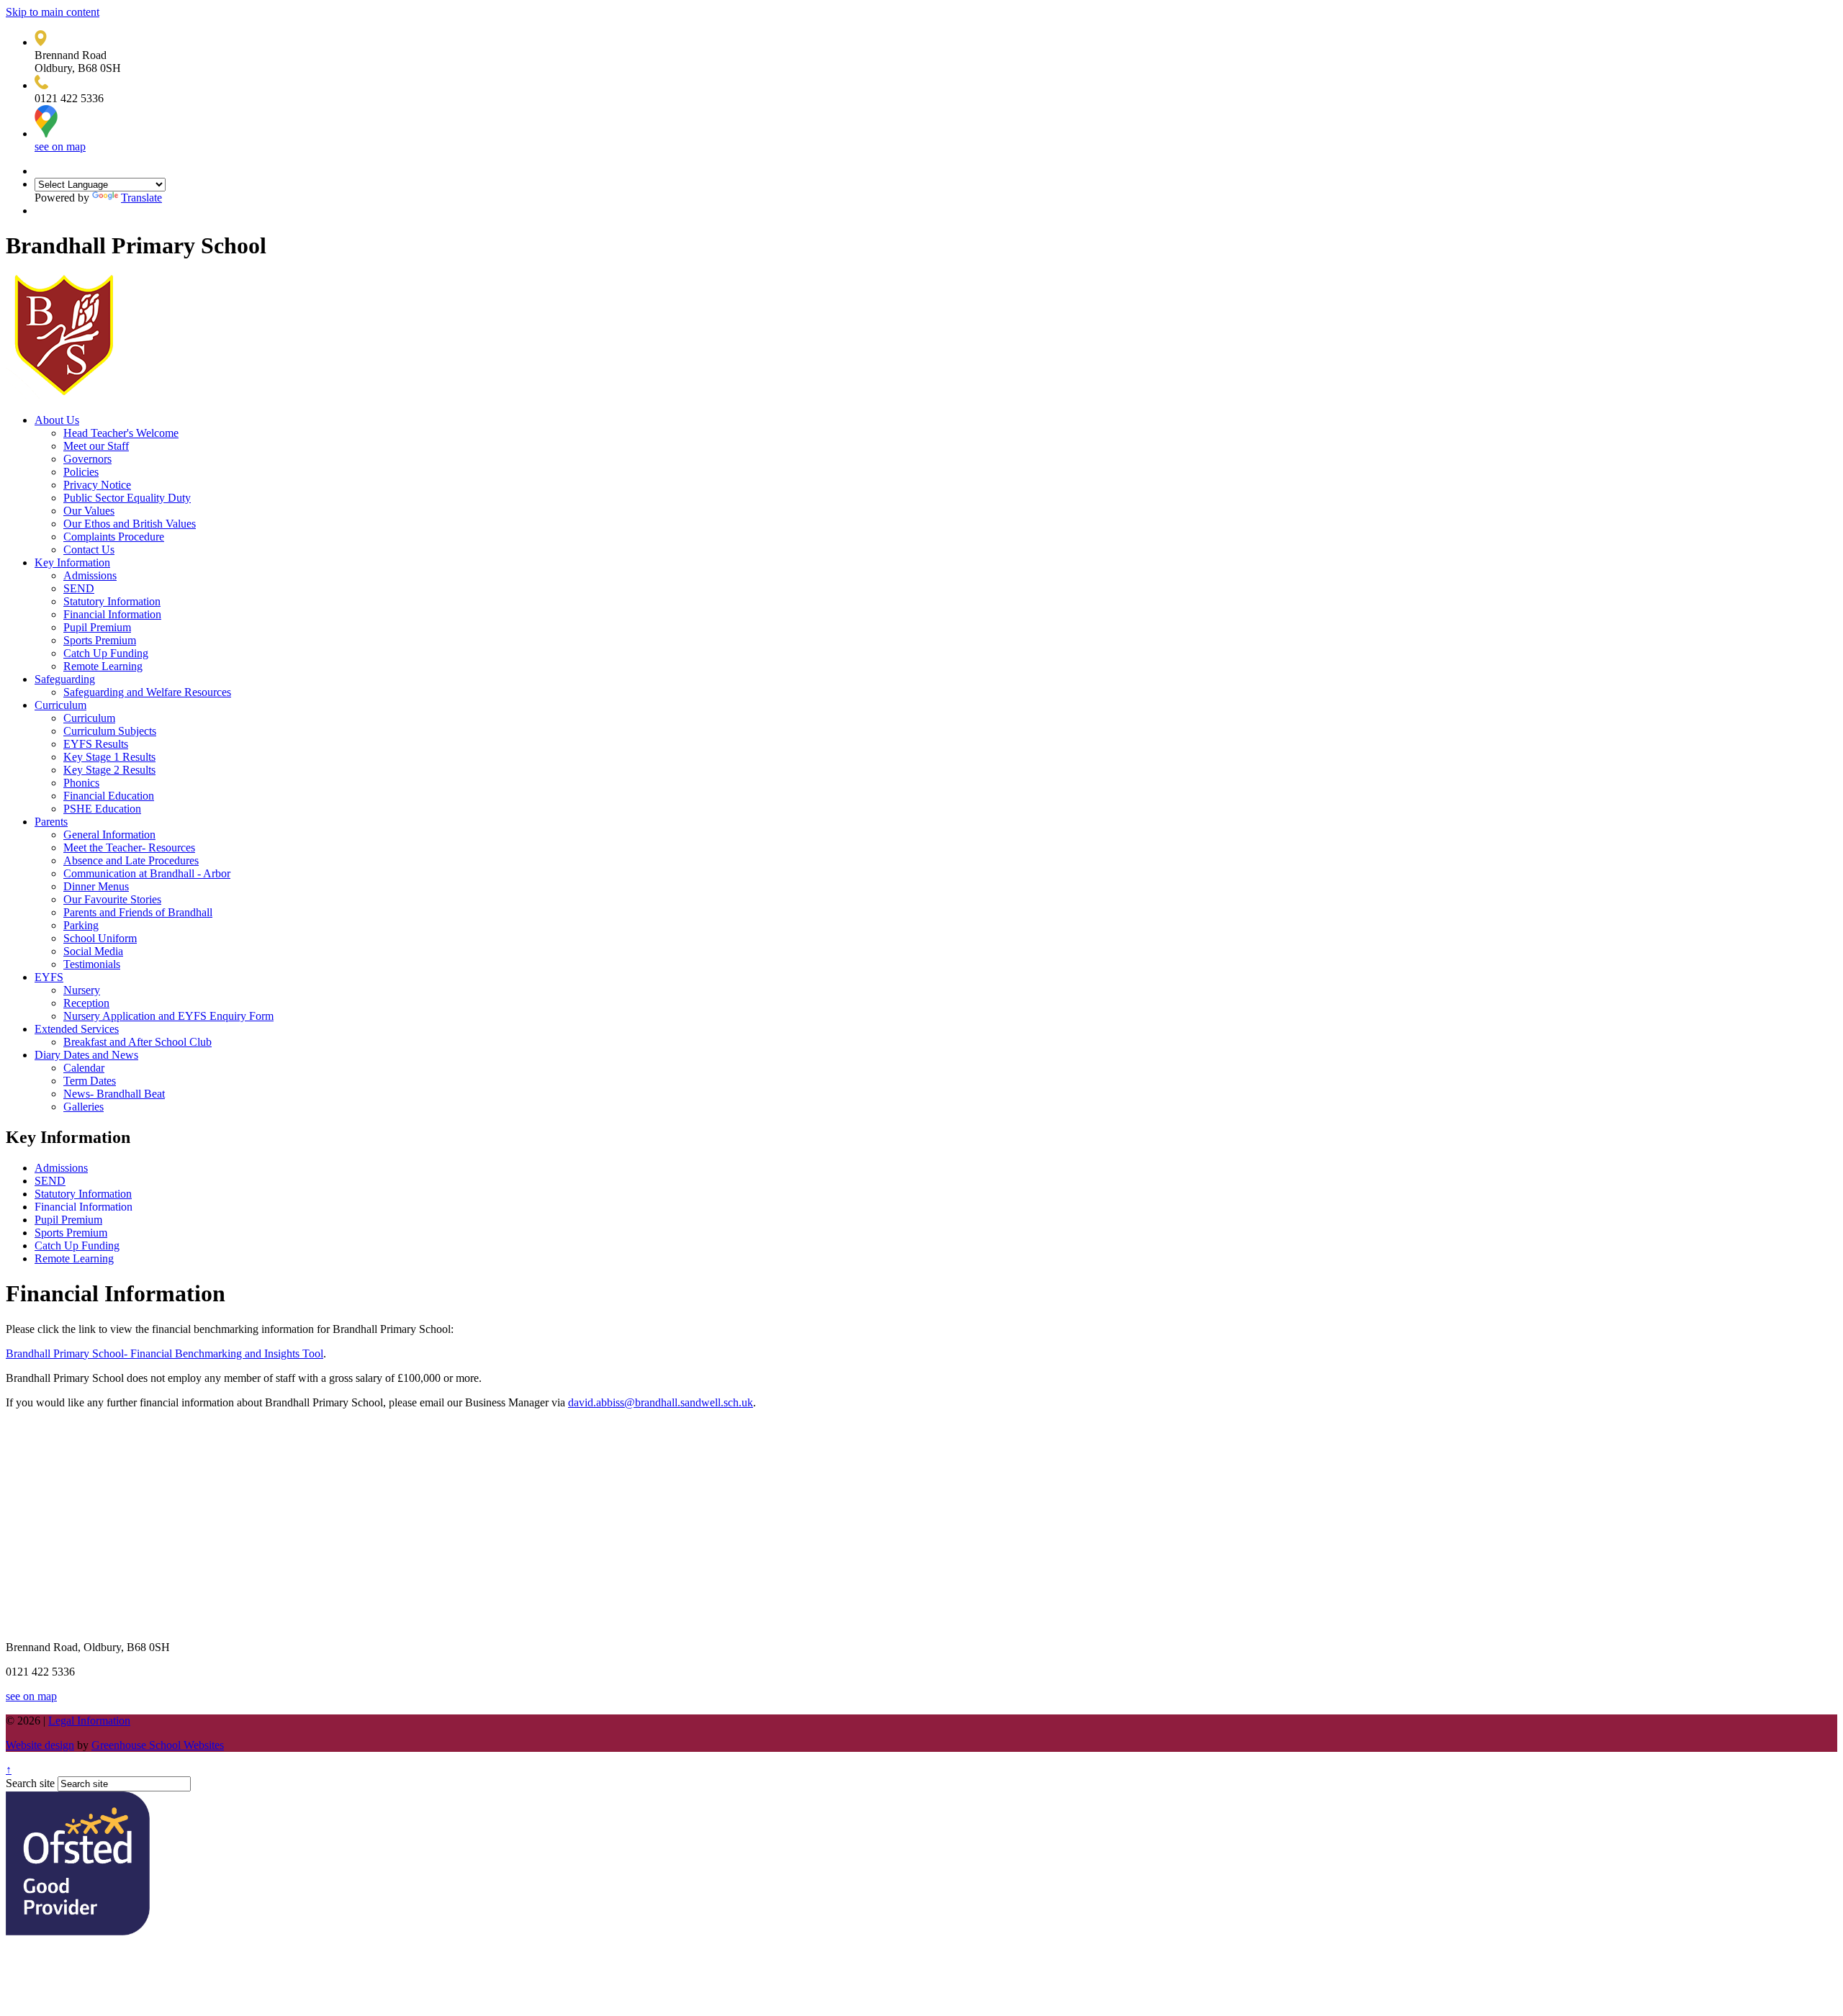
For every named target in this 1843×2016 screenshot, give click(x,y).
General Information (109, 835)
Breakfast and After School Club (138, 1042)
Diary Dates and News (86, 1055)
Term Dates (90, 1081)
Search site (30, 1783)
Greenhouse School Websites (158, 1745)
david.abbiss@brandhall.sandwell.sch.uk (661, 1402)
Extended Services (77, 1029)
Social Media (93, 951)
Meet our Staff (96, 446)
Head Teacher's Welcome (121, 433)
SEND (79, 588)
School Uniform (100, 938)
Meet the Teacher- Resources (129, 847)
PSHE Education (102, 809)
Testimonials (92, 964)
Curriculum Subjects (110, 731)
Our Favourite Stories (112, 899)
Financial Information (112, 614)
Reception (86, 1003)
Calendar (84, 1068)
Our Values (89, 511)
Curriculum (60, 705)
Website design (40, 1745)
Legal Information (89, 1721)
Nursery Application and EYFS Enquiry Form (168, 1016)
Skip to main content (53, 12)
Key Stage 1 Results (109, 757)
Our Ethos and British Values (130, 524)
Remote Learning (103, 666)
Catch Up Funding (106, 653)
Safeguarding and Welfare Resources (147, 692)
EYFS (49, 977)
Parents (51, 822)
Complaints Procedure (114, 537)
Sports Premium (100, 640)
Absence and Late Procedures (131, 860)
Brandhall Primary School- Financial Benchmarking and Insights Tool (165, 1353)
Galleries (84, 1107)
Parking (81, 925)
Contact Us (89, 550)
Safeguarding (65, 679)
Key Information (72, 562)
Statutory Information (112, 601)
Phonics (81, 783)
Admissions (90, 575)
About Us (57, 420)
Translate (141, 198)
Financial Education (109, 796)
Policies (81, 472)
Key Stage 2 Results (109, 770)
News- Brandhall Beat (114, 1094)
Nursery (82, 990)
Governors (87, 459)
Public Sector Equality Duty (127, 498)
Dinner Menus (96, 886)
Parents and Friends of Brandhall (138, 912)
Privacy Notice (97, 485)
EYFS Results (96, 744)
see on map (60, 146)
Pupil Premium (97, 627)
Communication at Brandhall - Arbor (147, 873)
